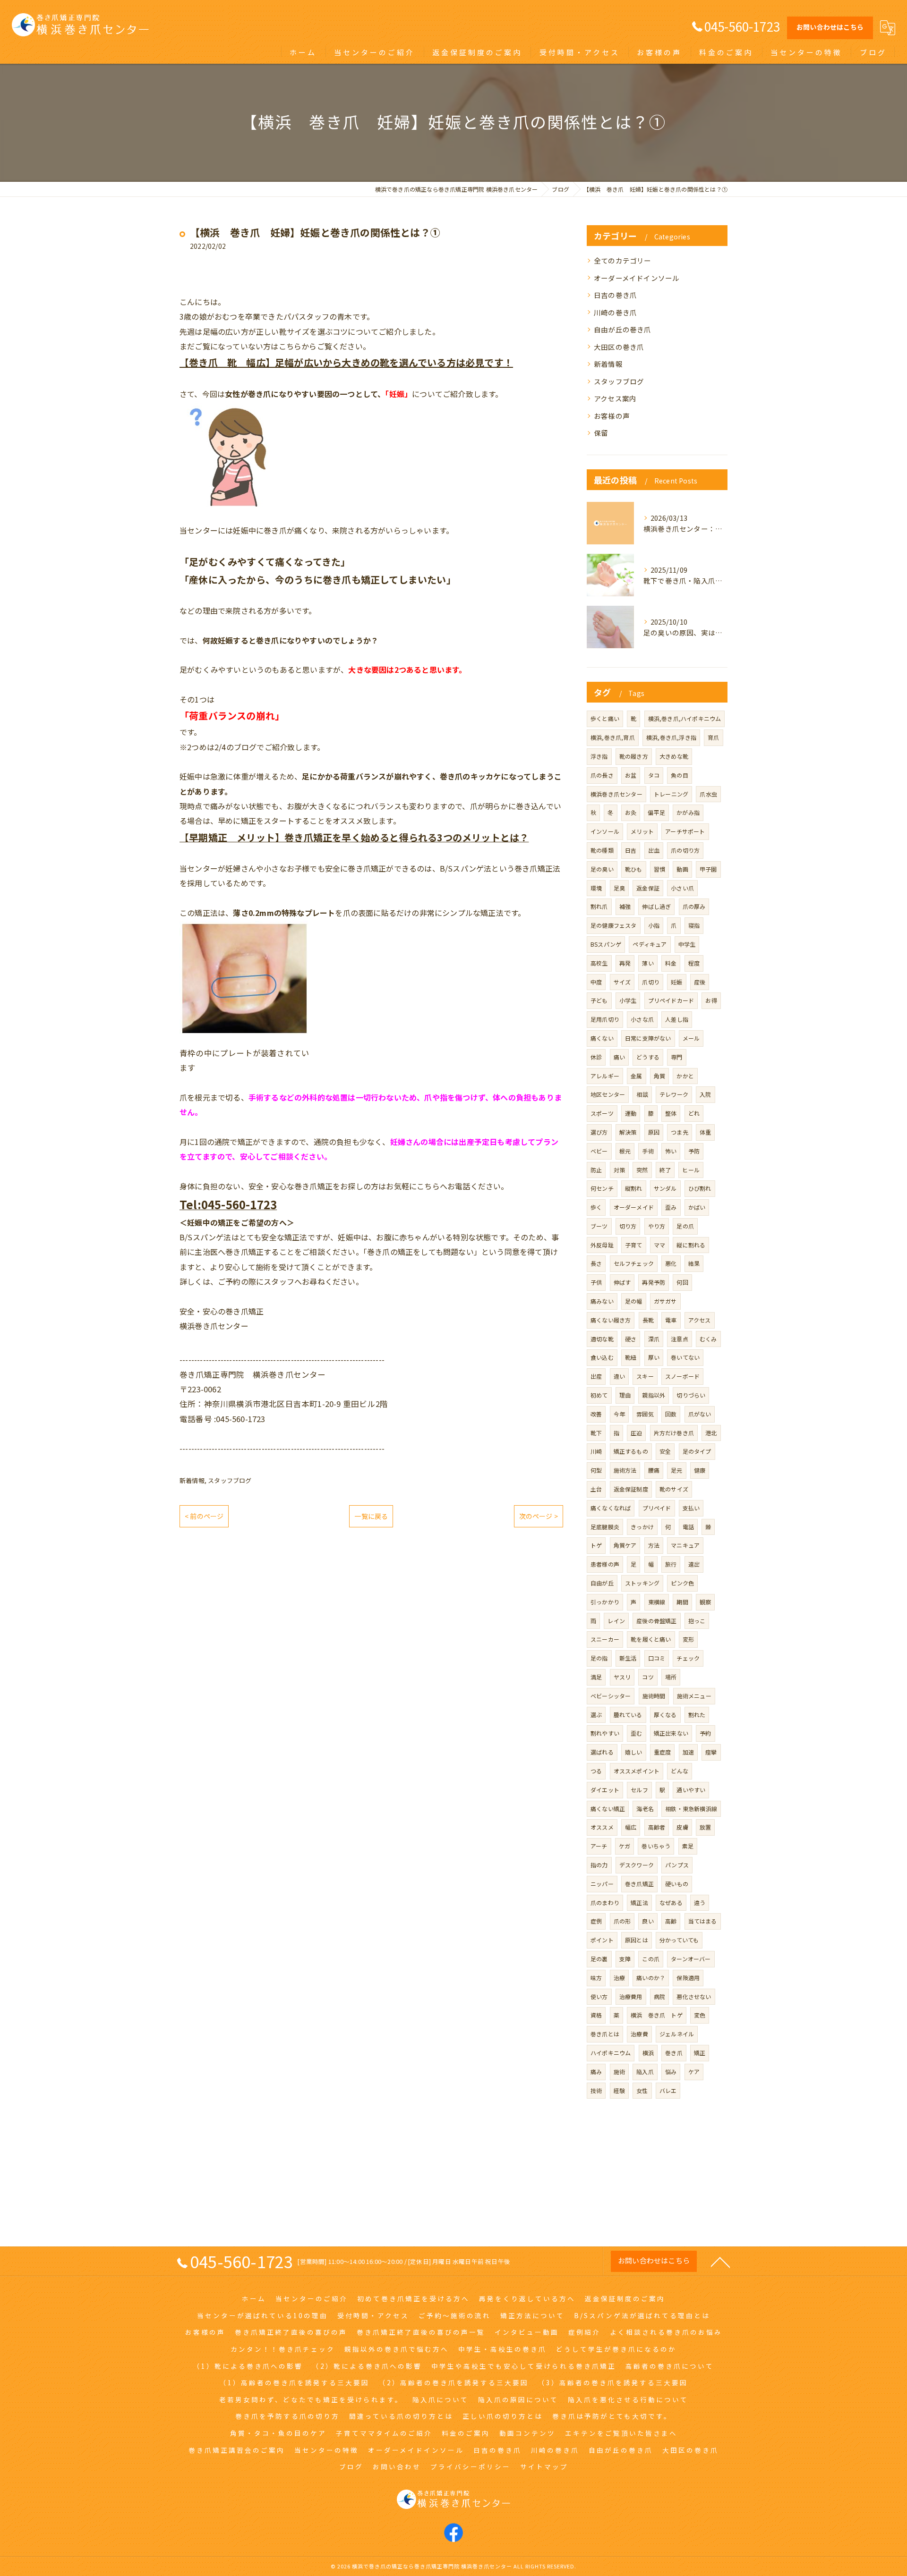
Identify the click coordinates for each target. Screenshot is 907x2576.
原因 (654, 1132)
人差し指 (677, 1019)
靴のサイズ (674, 1489)
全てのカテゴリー (623, 260)
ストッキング (642, 1583)
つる (596, 1771)
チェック (688, 1658)
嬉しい (634, 1752)
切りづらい (691, 1395)
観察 (705, 1602)
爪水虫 (708, 794)
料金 (671, 963)
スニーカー (605, 1639)
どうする (648, 1057)
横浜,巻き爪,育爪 (613, 737)
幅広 (631, 1827)
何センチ (602, 1188)
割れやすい (605, 1733)
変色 (700, 2015)
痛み (596, 2072)
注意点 (680, 1339)
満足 (596, 1677)
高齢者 (657, 1827)
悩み (671, 2072)
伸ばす (622, 1282)
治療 (619, 1978)
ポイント (602, 1940)
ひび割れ (700, 1188)
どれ (694, 1113)
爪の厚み (694, 906)
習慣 (659, 869)
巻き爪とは (605, 2034)
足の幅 (634, 1301)
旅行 (671, 1564)
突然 (642, 1170)
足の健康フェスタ (614, 925)
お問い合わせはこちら (830, 27)
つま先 (680, 1132)
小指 (654, 925)
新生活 (628, 1658)
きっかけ (642, 1527)
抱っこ (697, 1621)
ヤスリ (622, 1677)
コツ (648, 1677)
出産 (596, 1376)
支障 (625, 1959)
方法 (654, 1545)
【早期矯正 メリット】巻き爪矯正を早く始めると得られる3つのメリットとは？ (354, 837)
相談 (642, 1094)
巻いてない (685, 1357)
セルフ (639, 1790)
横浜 (648, 2053)
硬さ (631, 1339)
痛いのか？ (651, 1978)
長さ (596, 1263)
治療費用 (631, 1996)
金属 (636, 1076)
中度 (596, 982)
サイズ (622, 982)
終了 (665, 1170)
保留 (601, 433)
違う (700, 1902)
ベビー (599, 1151)
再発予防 (654, 1282)
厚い (654, 1357)
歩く (596, 1207)
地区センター (608, 1094)
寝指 (694, 925)
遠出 (694, 1564)
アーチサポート (685, 831)
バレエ (668, 2090)
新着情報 (192, 1480)
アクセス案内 (615, 398)
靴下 (596, 1433)
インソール (605, 831)
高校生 (599, 963)
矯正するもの (631, 1451)
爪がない (700, 1414)
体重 (705, 1132)
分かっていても (679, 1940)
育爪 (713, 737)
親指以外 (654, 1395)
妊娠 (676, 982)
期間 (682, 1602)
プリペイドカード (671, 1000)
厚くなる (665, 1715)
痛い (619, 1057)
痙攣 (711, 1752)
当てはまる (703, 1921)
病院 (659, 1996)
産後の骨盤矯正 (656, 1621)
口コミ (657, 1658)
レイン (616, 1621)
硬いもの (677, 1884)
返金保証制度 (631, 1489)
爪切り (651, 982)
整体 (671, 1113)
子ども (599, 1000)
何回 (682, 1282)
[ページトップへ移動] (720, 2262)
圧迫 (636, 1433)
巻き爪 (674, 2053)
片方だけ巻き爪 (674, 1433)
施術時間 (654, 1696)
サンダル (665, 1188)
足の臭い (602, 869)
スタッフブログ (230, 1480)
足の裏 (599, 1959)
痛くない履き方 (611, 1320)
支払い (691, 1508)
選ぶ (596, 1715)
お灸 (631, 812)
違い (619, 1376)
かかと (685, 1076)
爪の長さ (602, 775)
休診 (596, 1057)
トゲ (596, 1545)
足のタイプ (697, 1451)
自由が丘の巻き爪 (623, 329)
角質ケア (625, 1545)
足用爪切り (605, 1019)
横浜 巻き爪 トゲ (657, 2015)
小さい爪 (682, 888)
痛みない (602, 1301)
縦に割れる (691, 1245)
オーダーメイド (634, 1207)
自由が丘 (602, 1583)
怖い (671, 1151)
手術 (648, 1151)
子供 (596, 1282)
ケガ (625, 1846)
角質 (659, 1076)
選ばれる (602, 1752)
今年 (619, 1414)
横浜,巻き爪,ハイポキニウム (685, 718)
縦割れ (634, 1188)
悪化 (671, 1263)
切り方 (628, 1226)
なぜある (671, 1902)
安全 (665, 1451)
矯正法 (639, 1902)
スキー (645, 1376)
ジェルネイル (677, 2034)
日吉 (631, 850)
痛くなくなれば (611, 1508)
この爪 (651, 1959)
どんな (680, 1771)
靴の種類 (602, 850)
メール (691, 1038)
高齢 (671, 1921)
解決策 (628, 1132)
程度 (694, 963)
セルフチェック (634, 1263)
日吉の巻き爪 (615, 295)
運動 (631, 1113)
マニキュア (685, 1545)
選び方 (599, 1132)
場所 (671, 1677)
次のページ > (539, 1516)
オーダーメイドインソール (637, 278)
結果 (694, 1263)
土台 (596, 1489)
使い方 (599, 1996)
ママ (659, 1245)
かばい (697, 1207)
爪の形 (622, 1921)
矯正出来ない (671, 1733)
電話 (688, 1527)
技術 (596, 2090)
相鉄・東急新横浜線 (691, 1809)
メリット (642, 831)
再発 (625, 963)
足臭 (619, 888)
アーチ (599, 1846)
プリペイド (657, 1508)
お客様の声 (612, 416)
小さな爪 (642, 1019)
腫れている (628, 1715)
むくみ (708, 1339)
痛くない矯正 (608, 1809)
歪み (671, 1207)
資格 (596, 2015)
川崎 (596, 1451)
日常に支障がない (648, 1038)
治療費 (639, 2034)
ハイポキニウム (611, 2053)
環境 (596, 888)
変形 (688, 1639)
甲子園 (708, 869)
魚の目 (680, 775)
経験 (619, 2090)
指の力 (599, 1865)
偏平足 (656, 812)
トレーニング (671, 794)
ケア (694, 2072)
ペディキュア (650, 944)
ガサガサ (665, 1301)
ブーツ (599, 1226)
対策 (619, 1170)
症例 (596, 1921)
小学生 (628, 1000)
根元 (625, 1151)
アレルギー (605, 1076)
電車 (671, 1320)
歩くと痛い (605, 718)
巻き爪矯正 (639, 1884)
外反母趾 (602, 1245)
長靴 (648, 1320)
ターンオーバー (691, 1959)
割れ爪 (599, 906)
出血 (654, 850)
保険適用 (688, 1978)
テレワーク (674, 1094)
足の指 (599, 1658)
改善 (596, 1414)
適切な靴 (602, 1339)
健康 (700, 1470)
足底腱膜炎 (605, 1527)
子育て (634, 1245)
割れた (697, 1715)
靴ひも (634, 869)
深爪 (654, 1339)
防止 (596, 1170)
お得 (711, 1000)
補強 (625, 906)
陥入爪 (645, 2072)
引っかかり (605, 1602)
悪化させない (694, 1996)
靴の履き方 (634, 756)
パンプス (677, 1865)
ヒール (691, 1170)
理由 (625, 1395)
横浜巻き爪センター (616, 794)
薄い (648, 963)
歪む (636, 1733)
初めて (599, 1395)
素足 (688, 1846)
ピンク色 (682, 1583)
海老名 (645, 1809)
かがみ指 (688, 812)
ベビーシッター (611, 1696)
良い (648, 1921)
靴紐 (631, 1357)
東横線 (657, 1602)
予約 (705, 1733)
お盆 (631, 775)
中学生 (687, 944)
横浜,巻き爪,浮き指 (671, 737)
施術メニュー (694, 1696)
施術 (619, 2072)
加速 (688, 1752)
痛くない (602, 1038)
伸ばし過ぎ (656, 906)
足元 (676, 1470)
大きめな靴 (674, 756)
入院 (705, 1094)
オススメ (602, 1827)
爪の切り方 (685, 850)
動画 (682, 869)
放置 (705, 1827)
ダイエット (605, 1790)
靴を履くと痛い (651, 1639)
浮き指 (599, 756)
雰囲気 (645, 1414)
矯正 (700, 2053)
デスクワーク (637, 1865)
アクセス (700, 1320)
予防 (694, 1151)
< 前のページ (204, 1516)
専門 (676, 1057)
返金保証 (648, 888)
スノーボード (682, 1376)
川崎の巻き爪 (615, 312)
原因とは (637, 1940)
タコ (654, 775)
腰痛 (654, 1470)
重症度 (663, 1752)
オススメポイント (637, 1771)
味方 (596, 1978)
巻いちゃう (656, 1846)
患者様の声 (605, 1564)
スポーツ (602, 1113)
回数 (671, 1414)
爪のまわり (605, 1902)
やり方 (657, 1226)
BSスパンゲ (606, 944)
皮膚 (682, 1827)
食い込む (602, 1357)
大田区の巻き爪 (619, 347)
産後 (700, 982)
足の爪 (685, 1226)
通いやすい (691, 1790)
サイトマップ (544, 2466)
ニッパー (602, 1884)
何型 (596, 1470)
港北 (711, 1433)
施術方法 (625, 1470)
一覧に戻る (371, 1516)
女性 (642, 2090)
